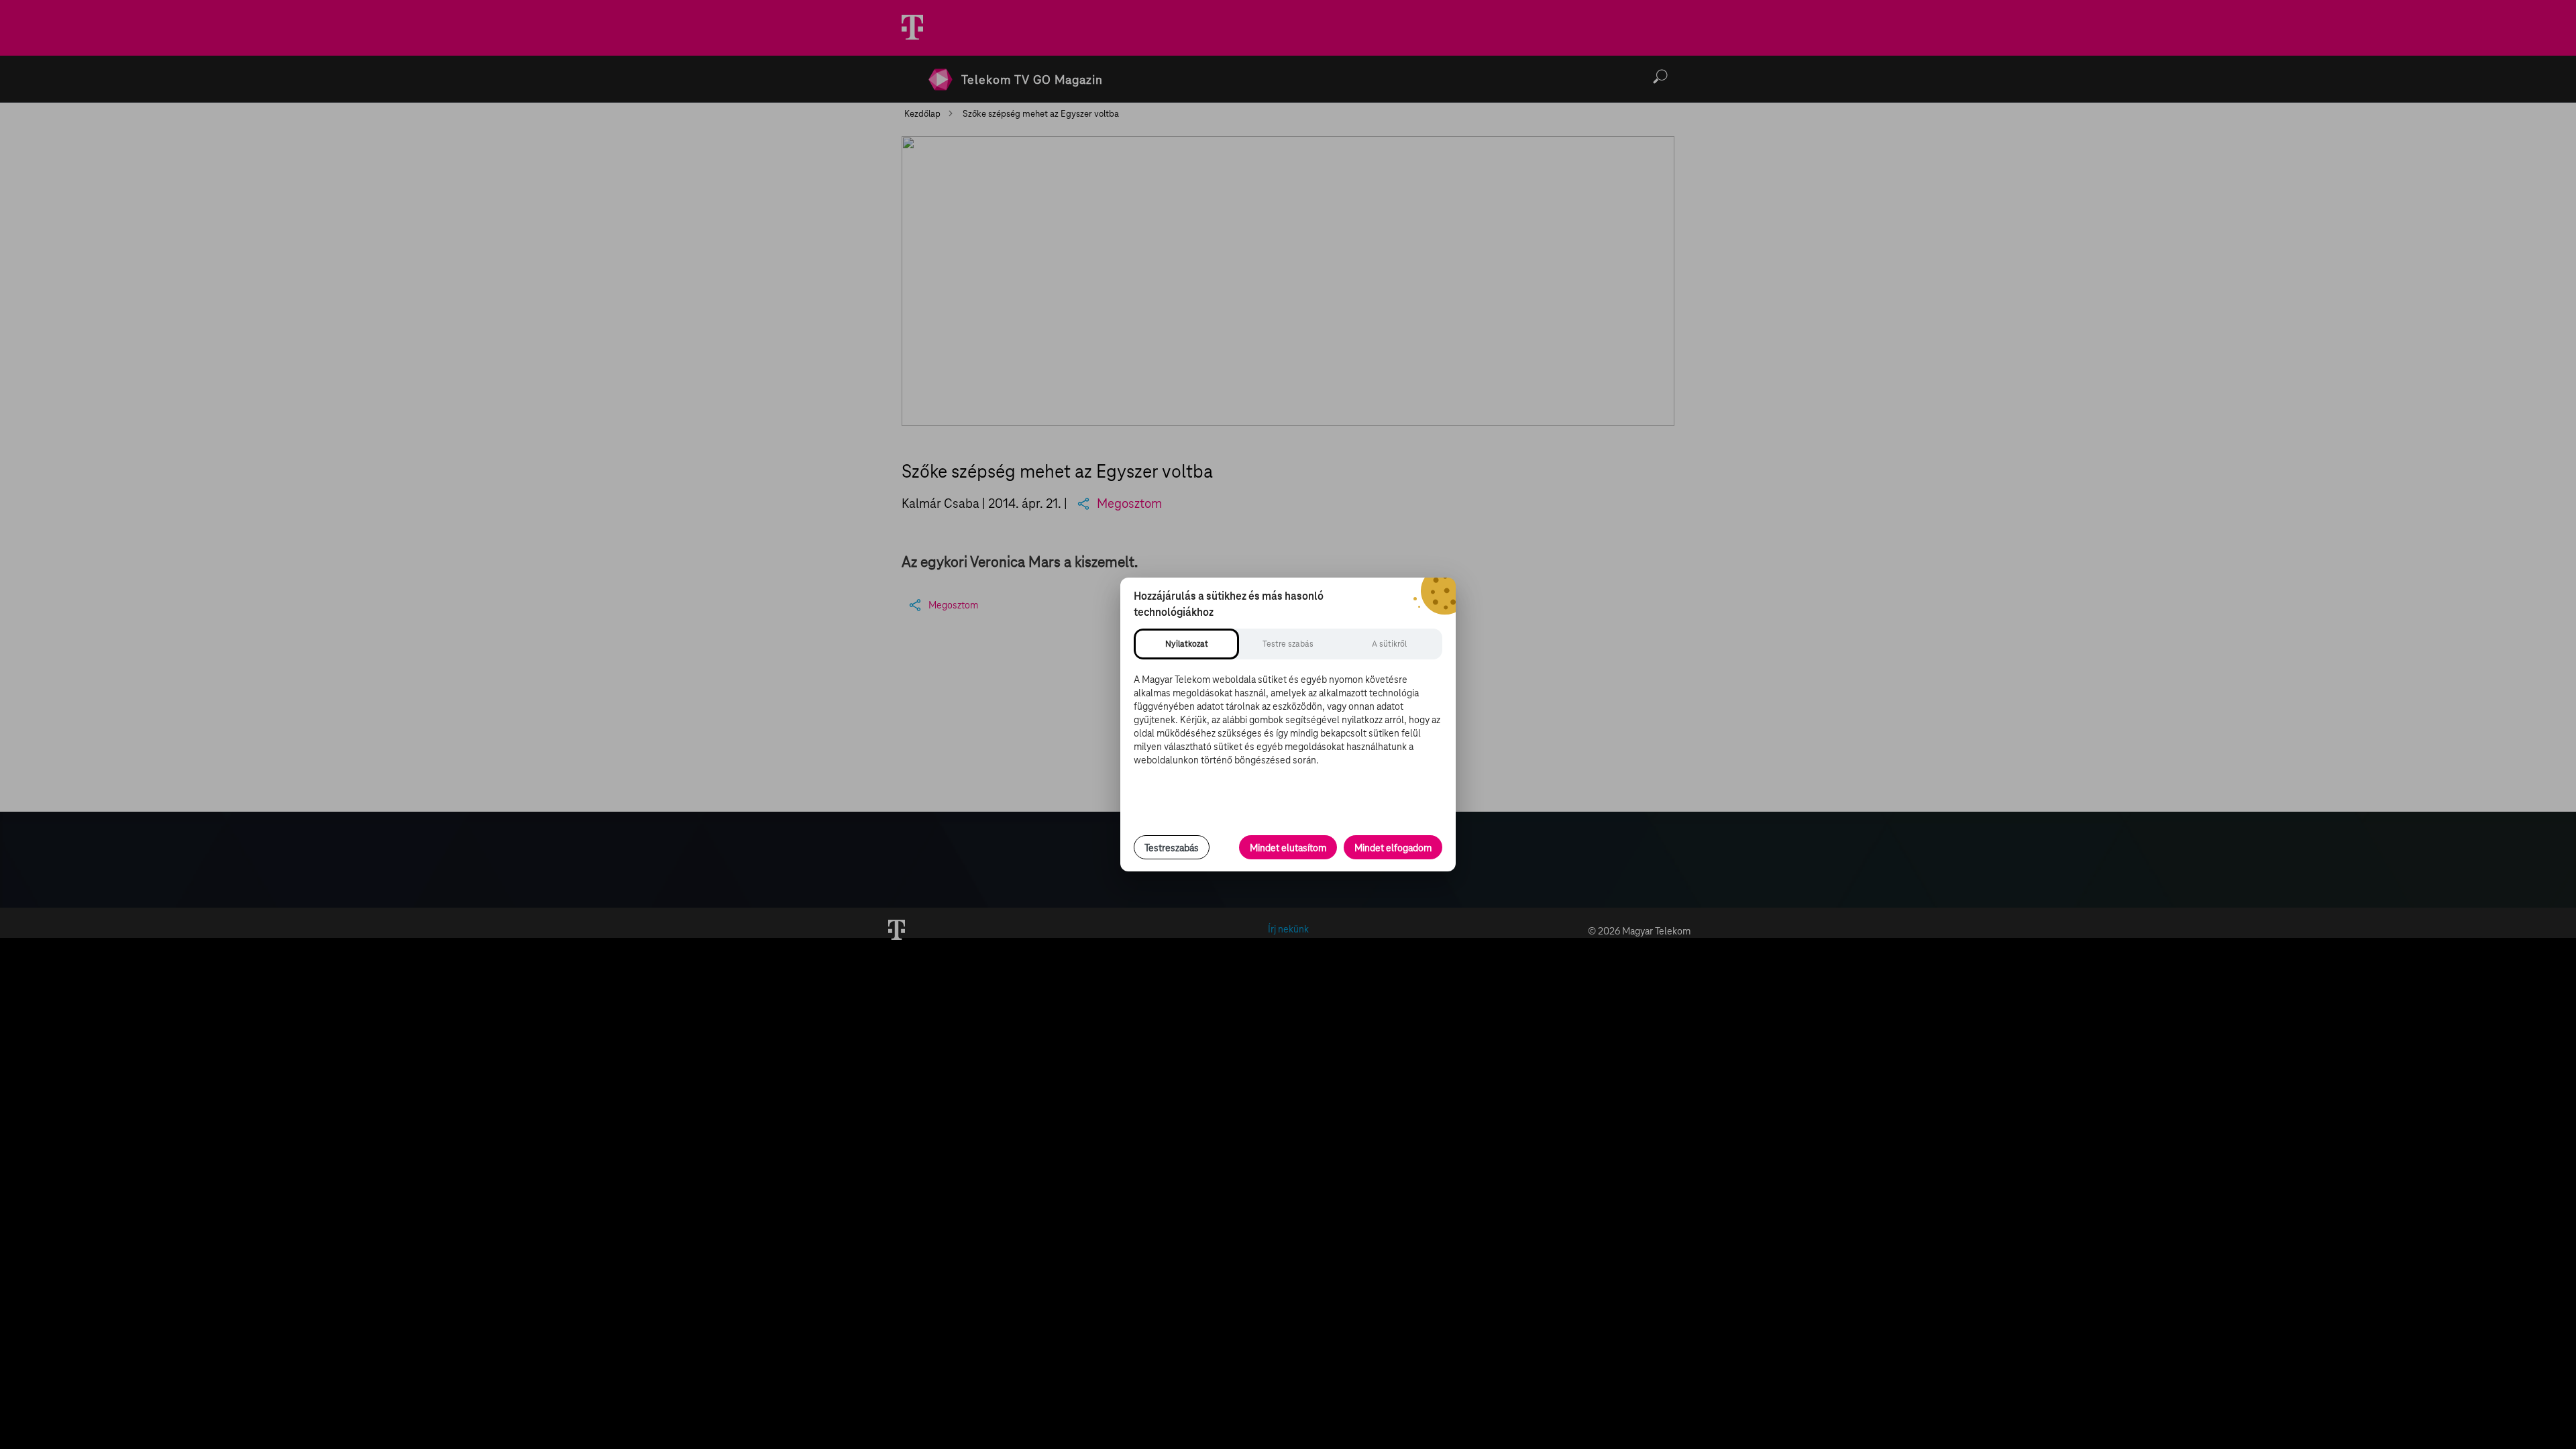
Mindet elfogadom (1393, 848)
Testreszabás (1172, 848)
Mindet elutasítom (1288, 848)
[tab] (1186, 644)
